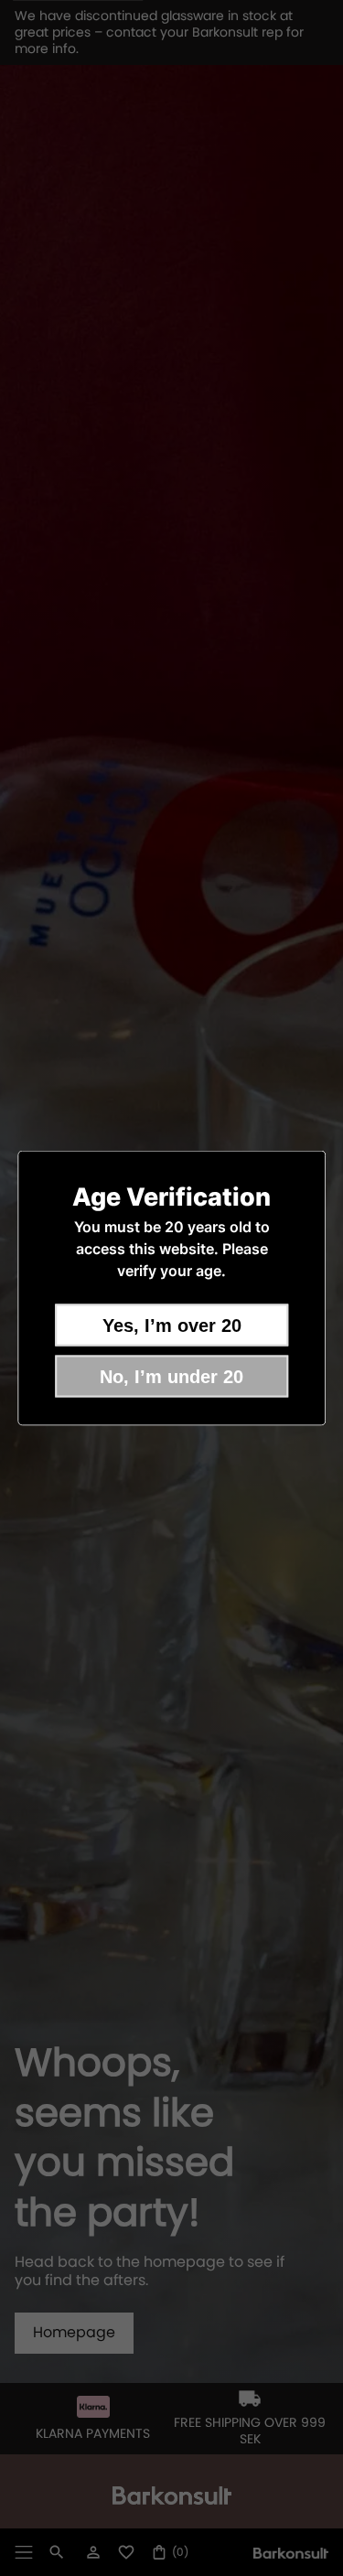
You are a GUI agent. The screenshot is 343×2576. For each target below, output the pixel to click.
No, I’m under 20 (171, 1377)
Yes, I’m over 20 (172, 1326)
